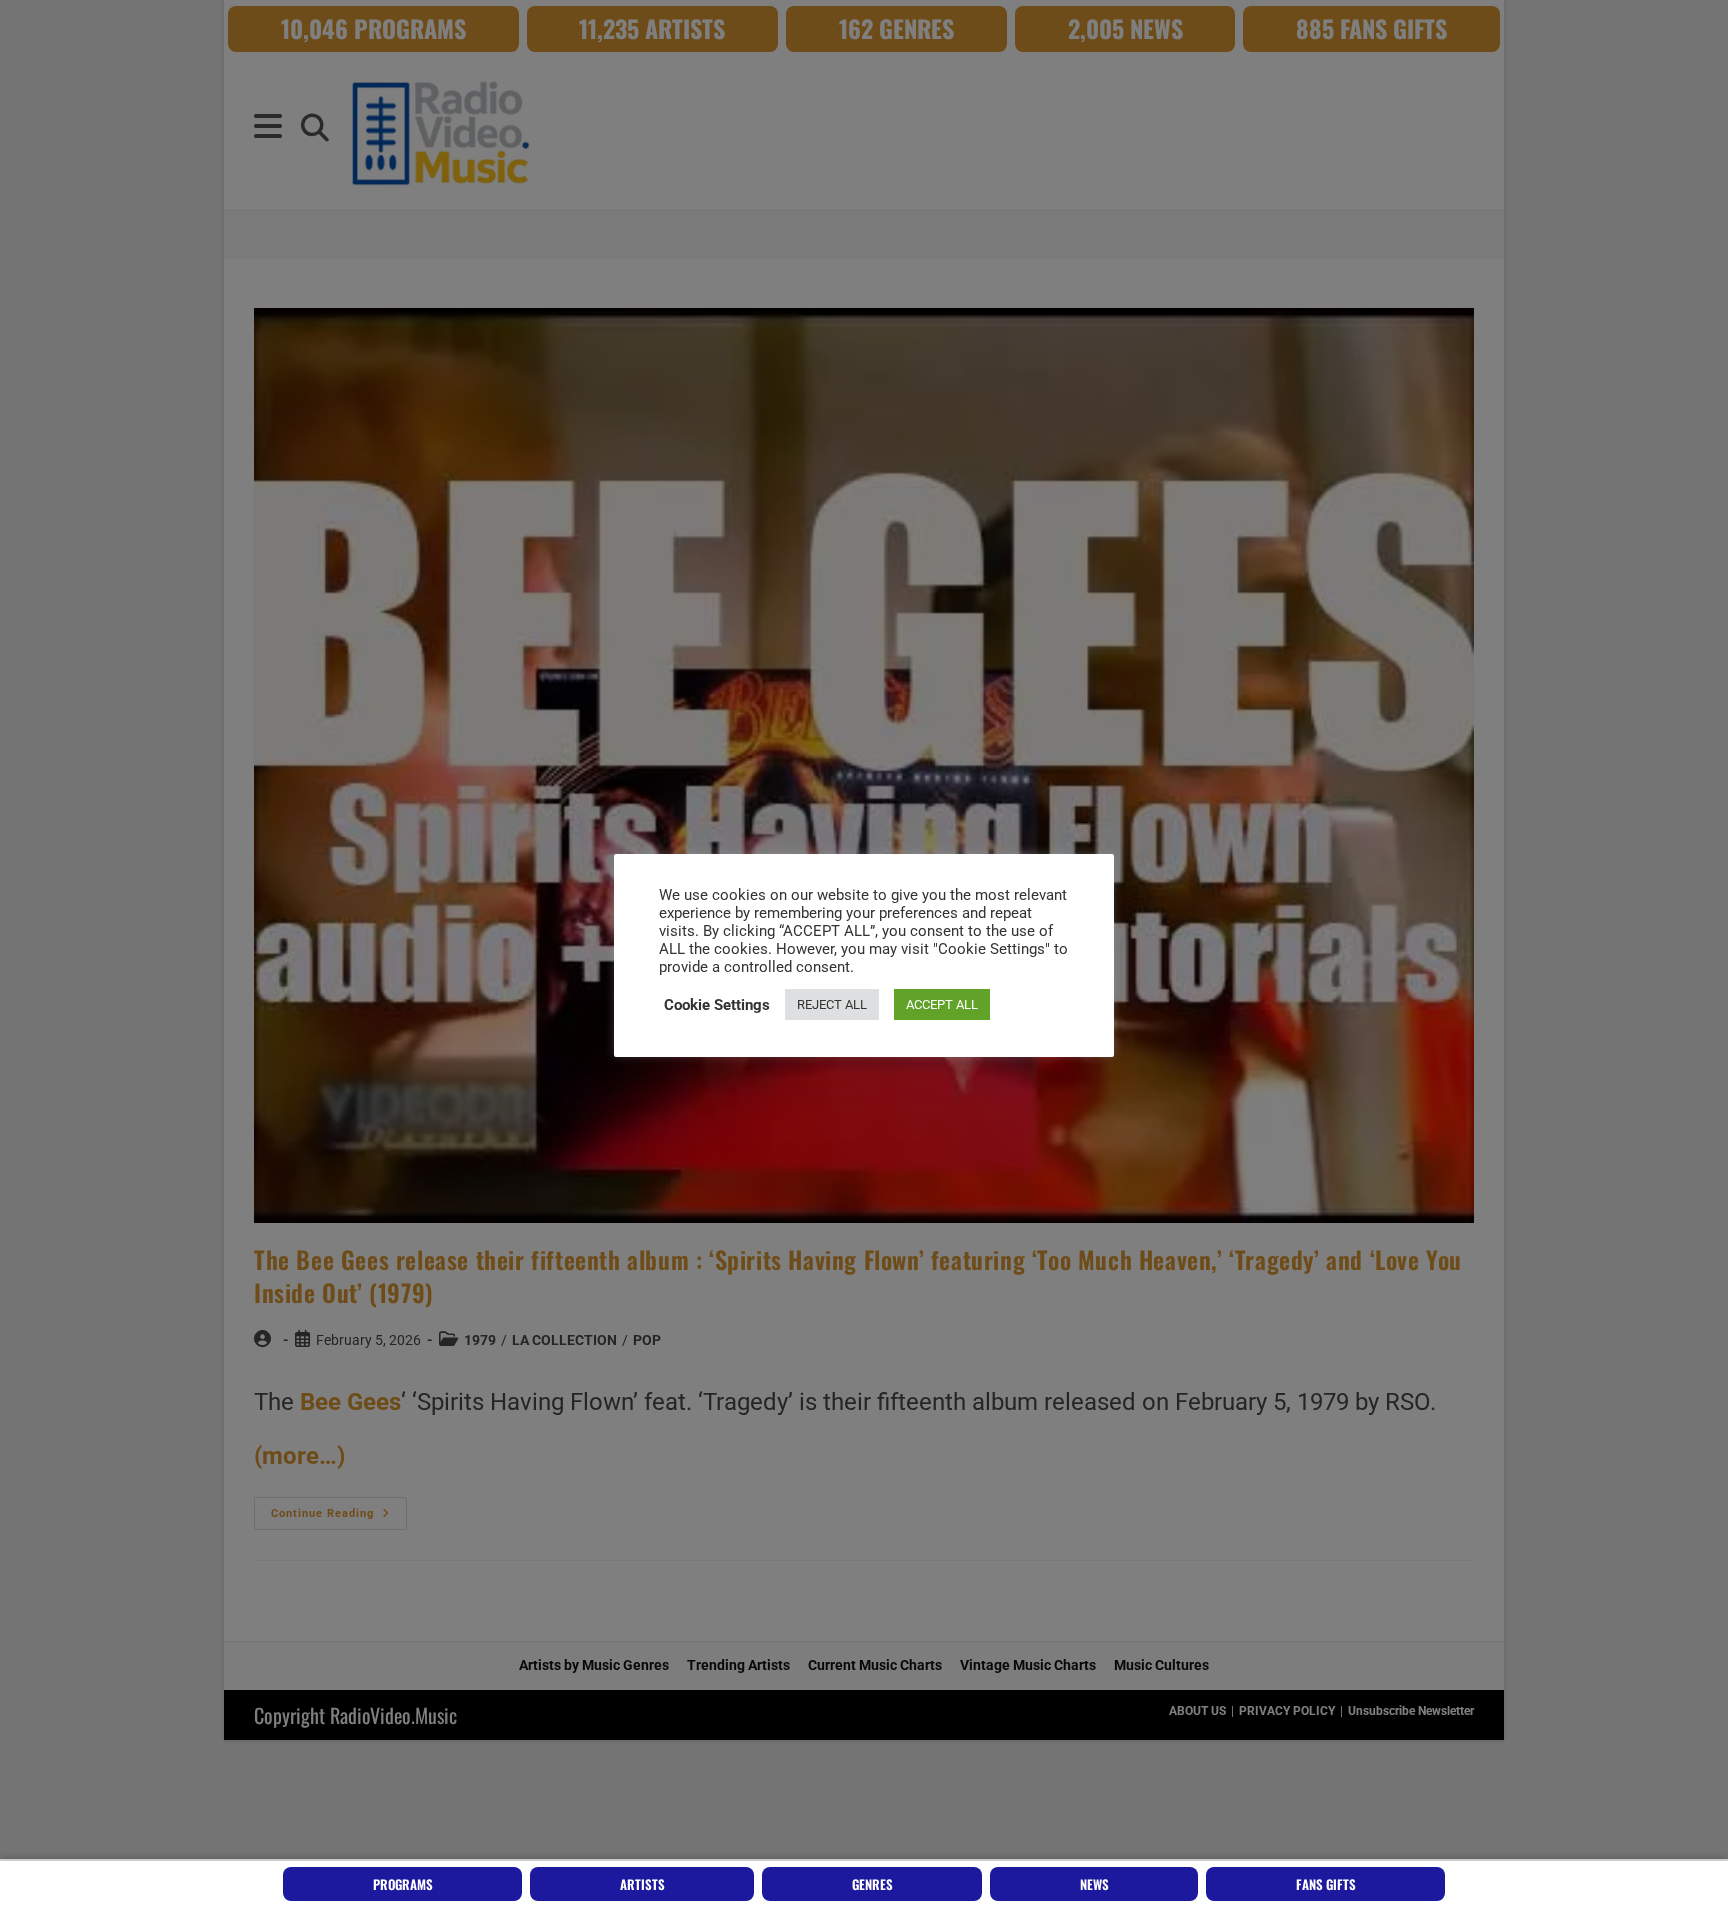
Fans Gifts (1326, 1884)
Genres (872, 1884)
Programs (403, 1884)
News (1094, 1884)
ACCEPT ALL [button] (942, 1004)
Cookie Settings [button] (717, 1005)
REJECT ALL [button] (832, 1004)
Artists (642, 1884)
